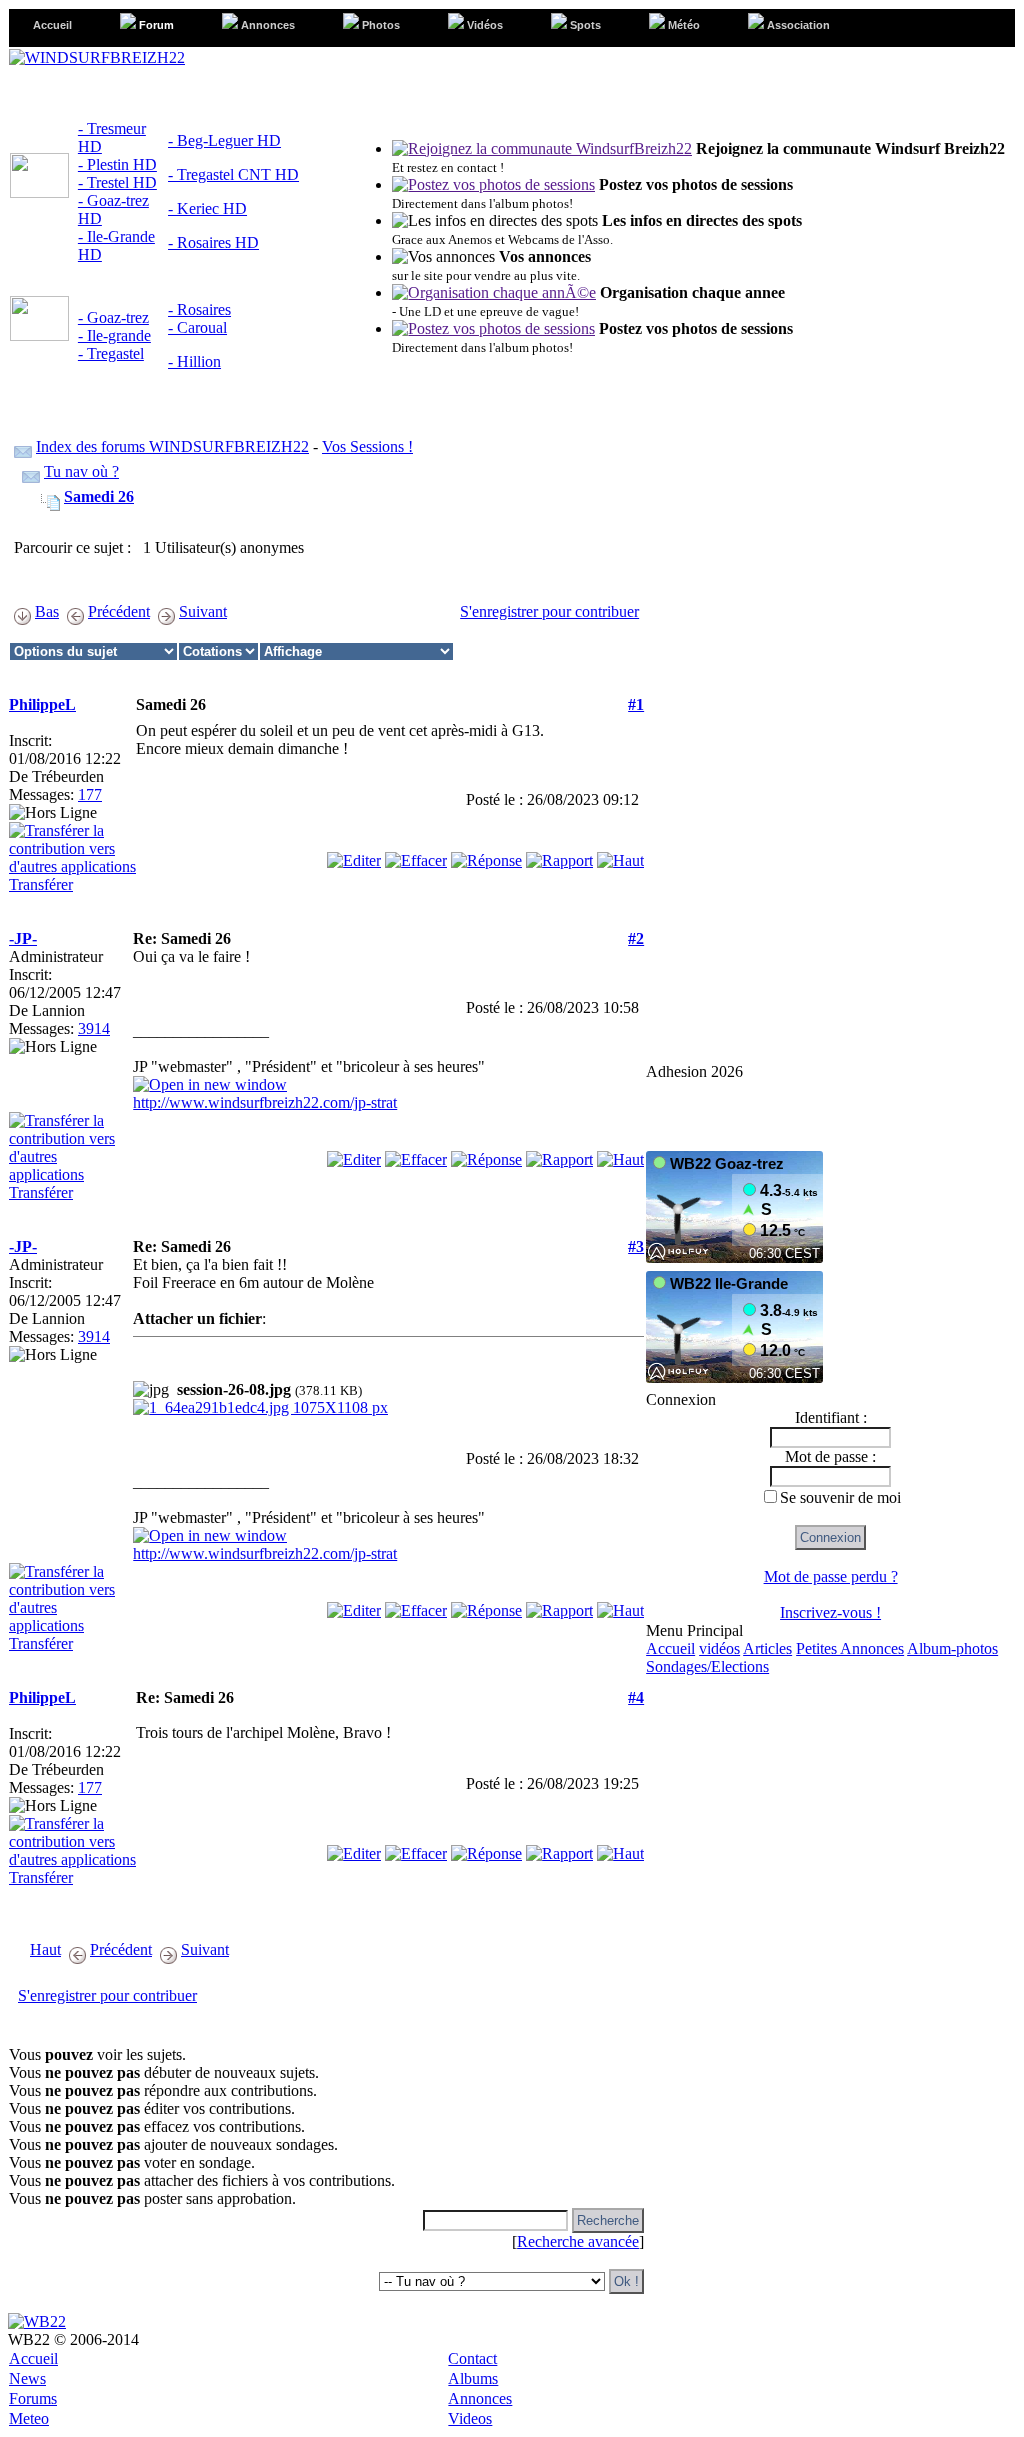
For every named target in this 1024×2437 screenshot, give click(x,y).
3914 (94, 1028)
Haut (45, 1949)
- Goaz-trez (113, 317)
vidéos (719, 1648)
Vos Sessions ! (367, 446)
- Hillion (194, 361)
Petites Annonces (850, 1648)
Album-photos (952, 1648)
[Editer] (354, 855)
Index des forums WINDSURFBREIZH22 (172, 446)
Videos (470, 2418)
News (27, 2378)
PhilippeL (42, 704)
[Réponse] (486, 855)
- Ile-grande (114, 335)
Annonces (480, 2398)
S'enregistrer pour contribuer (549, 611)
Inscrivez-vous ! (830, 1612)
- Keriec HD (207, 208)
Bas (47, 611)
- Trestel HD (117, 182)
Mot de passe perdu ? (831, 1576)
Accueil (670, 1648)
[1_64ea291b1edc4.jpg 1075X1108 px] (260, 1407)
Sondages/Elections (707, 1666)
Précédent (119, 611)
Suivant (203, 611)
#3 (636, 1246)
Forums (33, 2398)
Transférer (41, 884)
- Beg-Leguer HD (224, 140)
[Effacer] (416, 855)
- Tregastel (111, 353)
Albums (473, 2378)
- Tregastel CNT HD (233, 174)
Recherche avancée (578, 2241)
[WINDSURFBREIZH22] (97, 57)
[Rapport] (559, 855)
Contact (472, 2358)
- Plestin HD (117, 164)
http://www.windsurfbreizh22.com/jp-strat (265, 1102)
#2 (636, 938)
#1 (636, 704)
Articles (767, 1648)
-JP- (23, 938)
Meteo (29, 2418)
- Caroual (197, 327)
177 (90, 794)
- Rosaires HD (213, 242)
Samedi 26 (99, 496)
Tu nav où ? (81, 471)
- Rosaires (199, 309)
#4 (636, 1697)
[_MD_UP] (620, 855)
